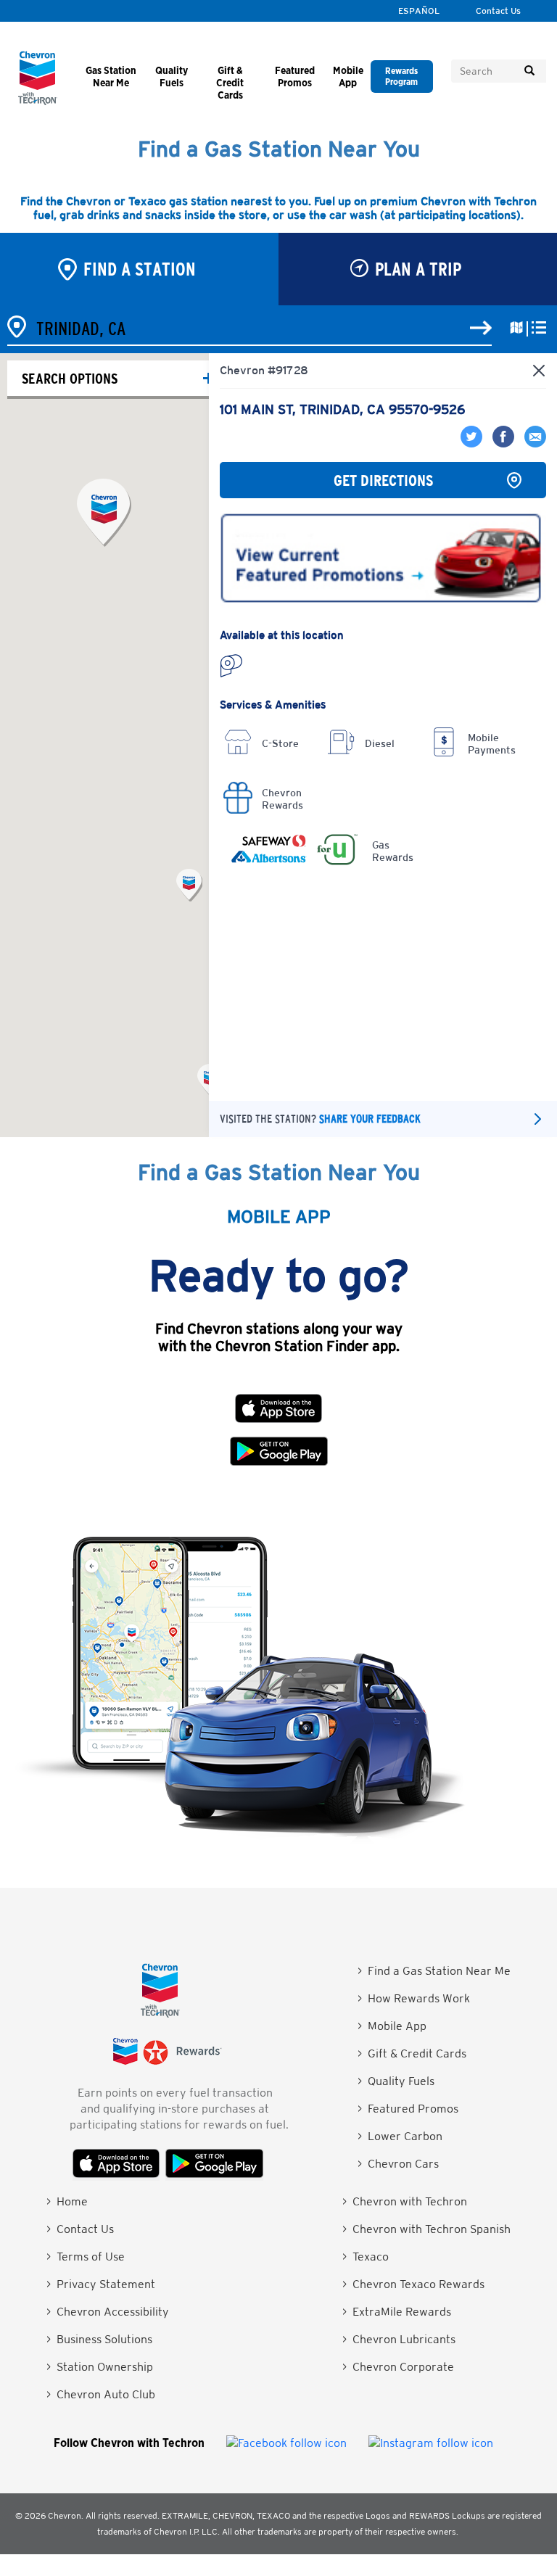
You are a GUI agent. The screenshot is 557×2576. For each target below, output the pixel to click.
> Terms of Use (86, 2257)
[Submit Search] (529, 71)
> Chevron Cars (398, 2164)
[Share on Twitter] (473, 443)
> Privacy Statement (101, 2284)
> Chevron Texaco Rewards (413, 2284)
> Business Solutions (99, 2339)
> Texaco (366, 2257)
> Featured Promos (408, 2109)
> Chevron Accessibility (108, 2312)
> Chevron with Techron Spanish (426, 2229)
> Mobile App (392, 2026)
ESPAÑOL (419, 11)
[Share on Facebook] (501, 443)
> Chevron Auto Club (101, 2394)
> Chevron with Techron (405, 2201)
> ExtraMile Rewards (397, 2312)
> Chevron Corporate (398, 2367)
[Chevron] (38, 101)
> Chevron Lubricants (399, 2339)
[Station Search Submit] (481, 329)
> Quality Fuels (396, 2081)
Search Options (70, 378)
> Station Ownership (100, 2367)
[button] (189, 885)
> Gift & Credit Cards (412, 2053)
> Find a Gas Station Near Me (434, 1971)
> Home (67, 2201)
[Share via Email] (532, 443)
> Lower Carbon (400, 2136)
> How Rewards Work (414, 1998)
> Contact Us (80, 2229)
